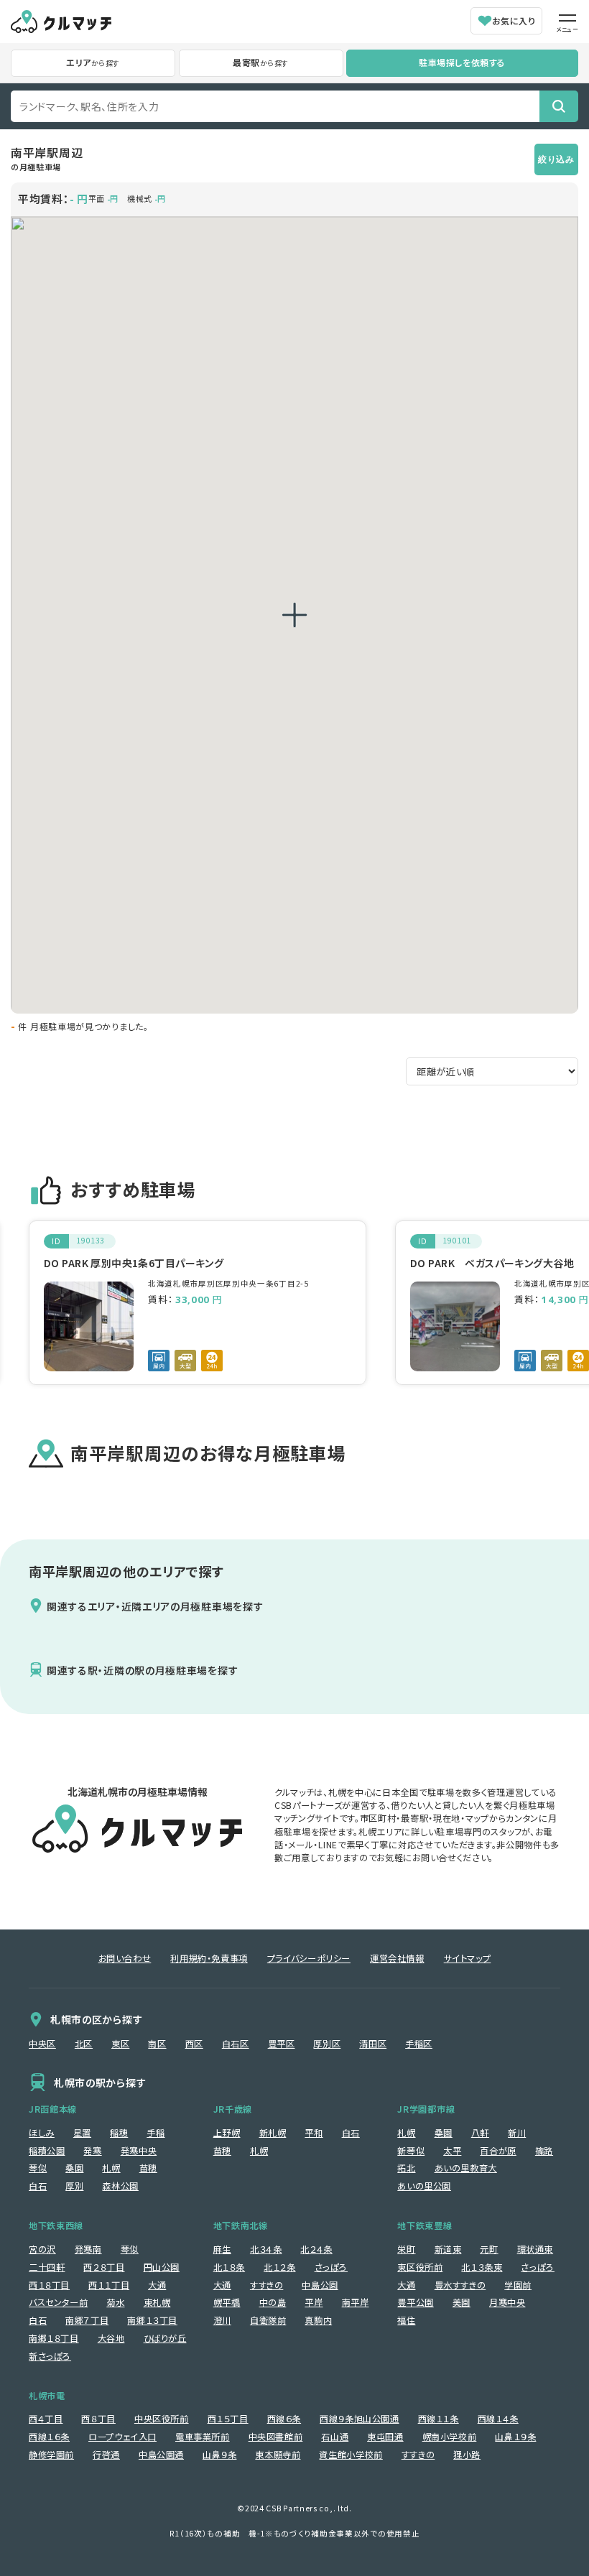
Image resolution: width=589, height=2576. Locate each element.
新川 (517, 2133)
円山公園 (162, 2267)
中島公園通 (161, 2455)
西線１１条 (439, 2419)
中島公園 (320, 2285)
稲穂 (119, 2133)
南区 (157, 2044)
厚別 (74, 2186)
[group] (198, 1303)
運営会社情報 (397, 1958)
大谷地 (111, 2338)
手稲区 (419, 2044)
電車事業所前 (203, 2437)
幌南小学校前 (450, 2437)
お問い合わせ (125, 1958)
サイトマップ (468, 1958)
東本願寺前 (278, 2455)
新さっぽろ (50, 2356)
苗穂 (148, 2168)
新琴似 (411, 2151)
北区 (84, 2044)
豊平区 (282, 2044)
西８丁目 (98, 2419)
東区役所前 (420, 2267)
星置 (82, 2133)
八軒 (480, 2133)
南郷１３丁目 (152, 2320)
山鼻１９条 (515, 2437)
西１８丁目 (49, 2285)
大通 (157, 2285)
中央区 (42, 2044)
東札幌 (157, 2302)
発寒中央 (139, 2151)
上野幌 (227, 2133)
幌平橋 (227, 2302)
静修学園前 (51, 2455)
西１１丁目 (109, 2285)
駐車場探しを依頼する (462, 62)
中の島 (273, 2302)
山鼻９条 (219, 2455)
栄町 (406, 2249)
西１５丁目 (228, 2419)
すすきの (266, 2285)
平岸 (314, 2302)
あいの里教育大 (466, 2168)
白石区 (236, 2044)
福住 (406, 2320)
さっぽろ (331, 2267)
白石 (38, 2186)
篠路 (544, 2151)
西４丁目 (46, 2419)
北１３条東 (482, 2267)
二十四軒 (47, 2267)
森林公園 (120, 2186)
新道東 (448, 2249)
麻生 (222, 2249)
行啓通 (106, 2455)
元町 (489, 2249)
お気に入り (514, 20)
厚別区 (327, 2044)
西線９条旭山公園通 (360, 2419)
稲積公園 (47, 2151)
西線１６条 (49, 2437)
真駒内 (318, 2320)
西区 (194, 2044)
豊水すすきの (460, 2285)
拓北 (406, 2168)
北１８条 (229, 2267)
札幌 (111, 2168)
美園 (462, 2302)
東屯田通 (385, 2437)
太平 (452, 2151)
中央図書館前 (276, 2437)
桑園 (74, 2168)
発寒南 (88, 2249)
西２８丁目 (104, 2267)
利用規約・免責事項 (209, 1958)
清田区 (373, 2044)
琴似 (38, 2168)
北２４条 (316, 2249)
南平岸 (356, 2302)
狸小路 (467, 2455)
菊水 (115, 2302)
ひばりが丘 (165, 2338)
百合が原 (498, 2151)
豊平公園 (415, 2302)
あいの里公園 (424, 2186)
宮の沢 (42, 2249)
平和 (314, 2133)
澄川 (222, 2320)
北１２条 (279, 2267)
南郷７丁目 (87, 2320)
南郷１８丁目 (54, 2338)
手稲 (156, 2133)
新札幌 (273, 2133)
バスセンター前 (58, 2302)
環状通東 (535, 2249)
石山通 (335, 2437)
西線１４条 (498, 2419)
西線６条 (284, 2419)
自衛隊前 (268, 2320)
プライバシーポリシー (309, 1958)
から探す (93, 62)
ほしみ (42, 2133)
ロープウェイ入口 (122, 2437)
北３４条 (266, 2249)
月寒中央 (507, 2302)
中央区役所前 (162, 2419)
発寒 (92, 2151)
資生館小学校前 (351, 2455)
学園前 (518, 2285)
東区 (120, 2044)
